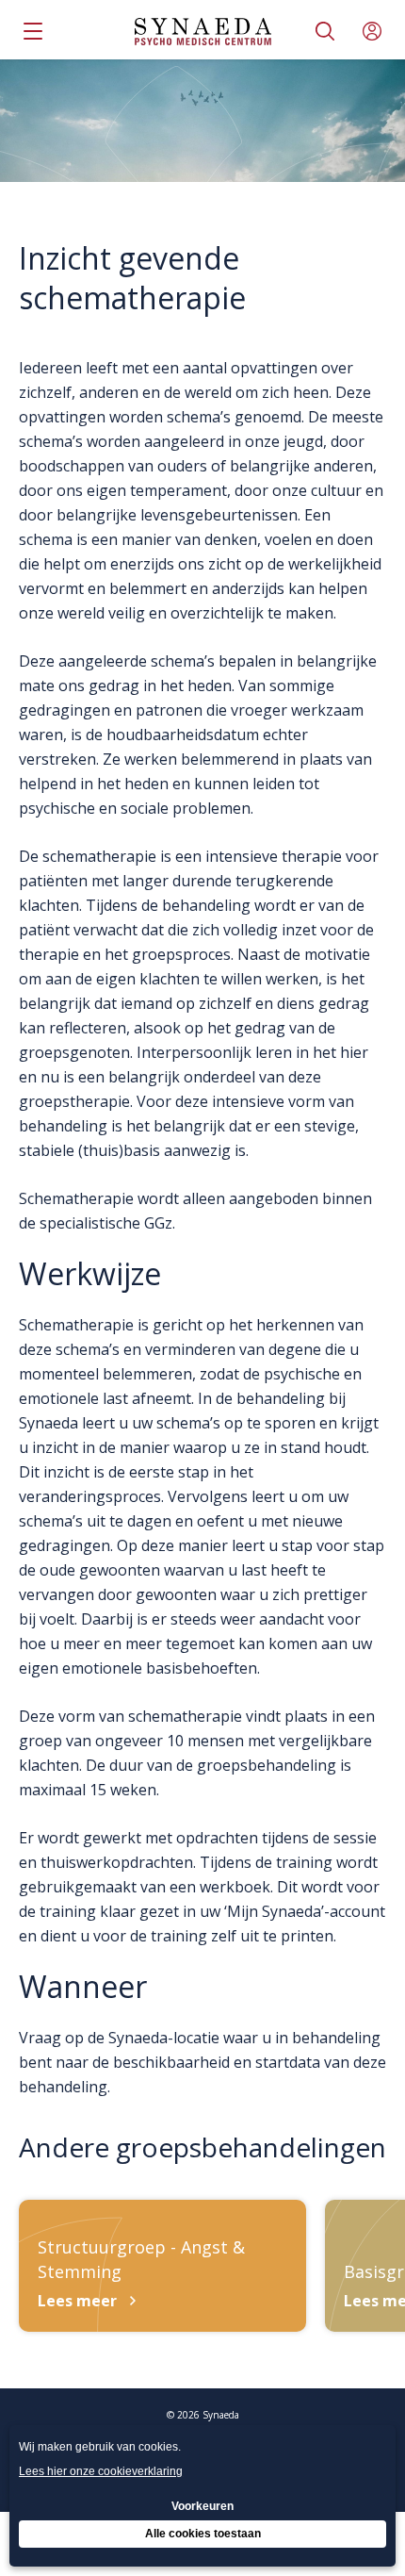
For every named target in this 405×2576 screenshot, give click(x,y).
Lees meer (77, 2301)
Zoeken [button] (325, 31)
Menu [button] (33, 31)
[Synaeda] (203, 32)
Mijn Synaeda (372, 31)
